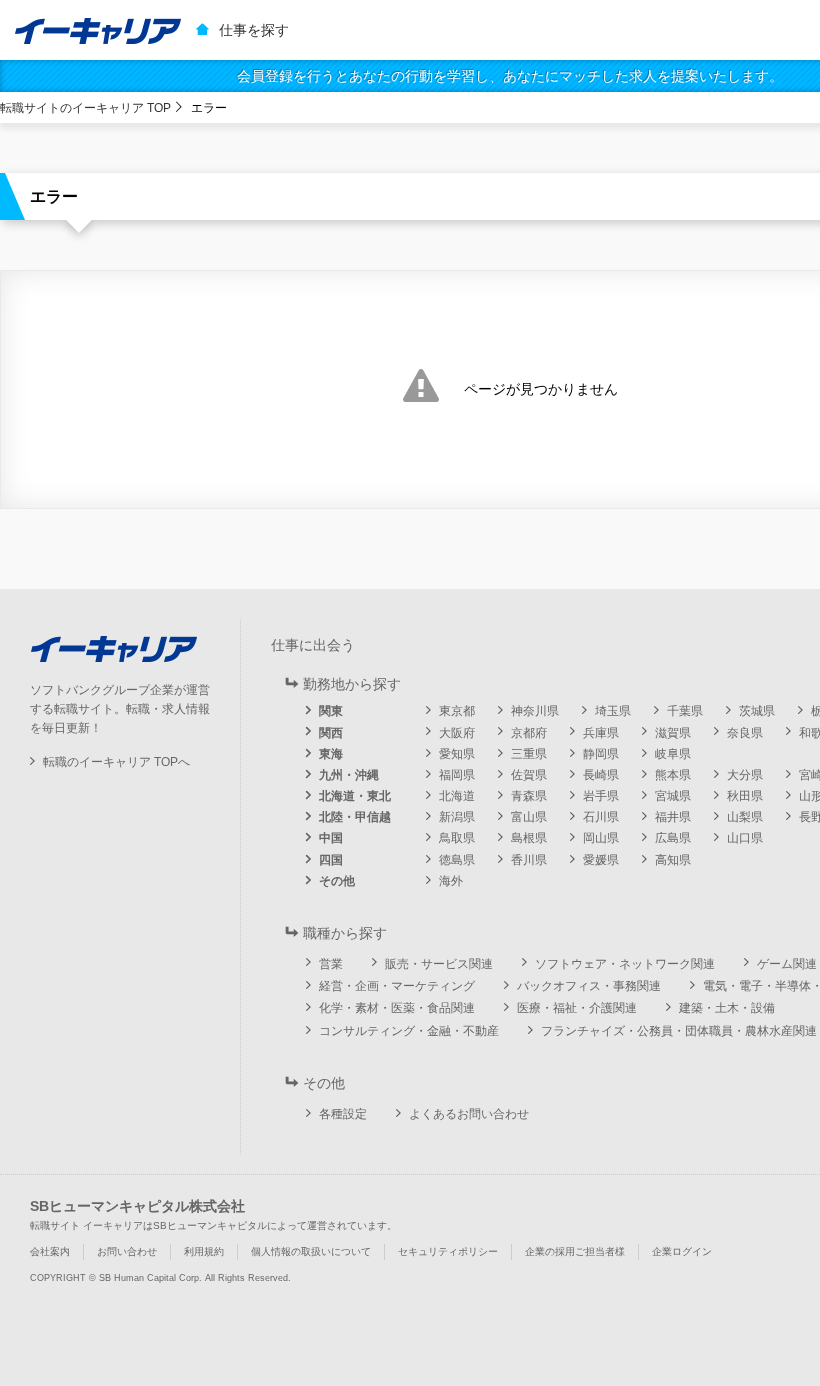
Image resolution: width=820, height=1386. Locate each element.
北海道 (457, 796)
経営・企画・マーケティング (397, 986)
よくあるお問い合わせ (469, 1114)
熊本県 (673, 775)
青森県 (529, 796)
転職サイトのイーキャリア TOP (85, 108)
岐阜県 (673, 754)
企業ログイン (682, 1251)
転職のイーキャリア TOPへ (116, 762)
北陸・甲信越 (355, 817)
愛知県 (457, 754)
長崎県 (601, 775)
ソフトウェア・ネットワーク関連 (625, 964)
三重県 (529, 754)
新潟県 (457, 817)
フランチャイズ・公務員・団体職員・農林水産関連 (679, 1031)
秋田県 (745, 796)
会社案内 (50, 1251)
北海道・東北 (355, 796)
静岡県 (601, 754)
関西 (331, 733)
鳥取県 (457, 838)
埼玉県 (613, 711)
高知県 (673, 860)
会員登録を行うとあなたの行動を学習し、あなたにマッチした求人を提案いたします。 (510, 76)
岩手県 (601, 796)
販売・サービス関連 (439, 964)
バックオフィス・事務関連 (589, 986)
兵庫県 (601, 733)
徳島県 (457, 860)
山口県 (745, 838)
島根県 (529, 838)
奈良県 (745, 733)
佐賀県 (529, 775)
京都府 (529, 733)
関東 (331, 711)
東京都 (457, 711)
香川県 (529, 860)
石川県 (601, 817)
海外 (451, 881)
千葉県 (685, 711)
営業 (331, 964)
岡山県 (601, 838)
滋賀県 (673, 733)
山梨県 (745, 817)
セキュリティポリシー (448, 1251)
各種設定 (343, 1114)
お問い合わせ (127, 1251)
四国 (331, 860)
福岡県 (457, 775)
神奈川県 (535, 711)
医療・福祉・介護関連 (577, 1008)
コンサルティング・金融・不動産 (409, 1031)
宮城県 (673, 796)
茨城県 (757, 711)
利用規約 (204, 1251)
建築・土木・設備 (727, 1008)
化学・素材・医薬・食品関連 (397, 1008)
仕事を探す (254, 30)
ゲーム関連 (787, 964)
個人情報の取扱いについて (311, 1251)
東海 (331, 754)
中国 (331, 838)
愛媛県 (601, 860)
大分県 (745, 775)
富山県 (529, 817)
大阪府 (457, 733)
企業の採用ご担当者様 (575, 1251)
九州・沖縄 (349, 775)
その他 (337, 881)
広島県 (673, 838)
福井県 (673, 817)
